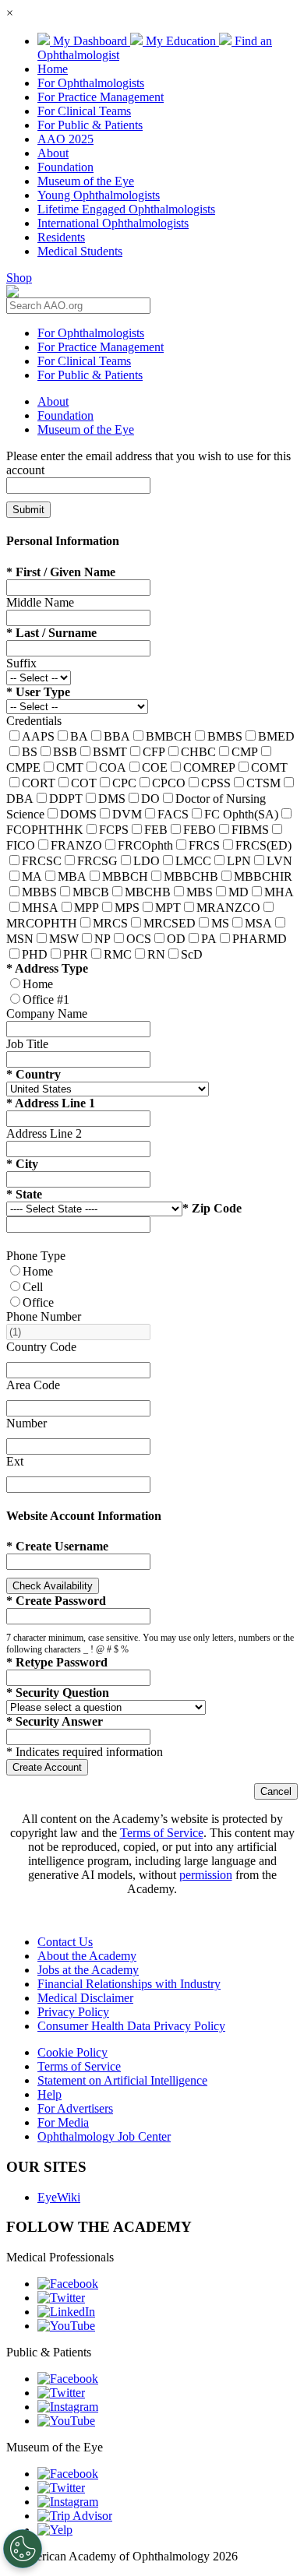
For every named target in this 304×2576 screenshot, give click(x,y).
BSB (65, 752)
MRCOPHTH (42, 923)
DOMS (78, 814)
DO (150, 799)
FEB (156, 830)
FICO (21, 845)
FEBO (200, 830)
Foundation (65, 167)
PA (209, 939)
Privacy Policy (73, 2012)
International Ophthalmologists (113, 223)
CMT (70, 767)
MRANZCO (228, 908)
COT (84, 783)
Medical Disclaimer (85, 1998)
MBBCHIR (263, 876)
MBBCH (125, 876)
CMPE (23, 767)
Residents (61, 237)
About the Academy (87, 1956)
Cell (33, 1287)
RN (156, 954)
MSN (20, 939)
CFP (154, 752)
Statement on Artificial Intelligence (122, 2080)
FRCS (204, 845)
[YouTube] (66, 2326)
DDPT (66, 799)
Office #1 (46, 999)
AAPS (38, 736)
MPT (168, 908)
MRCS (110, 923)
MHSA (40, 908)
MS (220, 923)
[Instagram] (68, 2407)
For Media (63, 2122)
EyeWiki (59, 2197)
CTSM (263, 783)
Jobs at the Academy (88, 1970)
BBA (117, 736)
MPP (87, 908)
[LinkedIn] (66, 2312)
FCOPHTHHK (45, 830)
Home (53, 69)
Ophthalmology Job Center (104, 2136)
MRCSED (170, 923)
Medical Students (80, 251)
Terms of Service (162, 1833)
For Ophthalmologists (91, 83)
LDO (147, 861)
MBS (200, 892)
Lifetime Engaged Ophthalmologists (126, 209)
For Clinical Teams (84, 111)
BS (30, 752)
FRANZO (76, 845)
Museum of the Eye (86, 181)
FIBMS (250, 830)
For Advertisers (75, 2108)
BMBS (225, 736)
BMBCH (169, 736)
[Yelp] (55, 2530)
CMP (245, 752)
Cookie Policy (72, 2052)
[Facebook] (68, 2284)
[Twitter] (61, 2298)
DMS (112, 799)
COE (155, 767)
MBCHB (148, 892)
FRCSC (42, 861)
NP (103, 939)
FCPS (114, 830)
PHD (35, 954)
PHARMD (260, 939)
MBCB (91, 892)
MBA (72, 876)
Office (38, 1302)
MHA (279, 892)
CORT (39, 783)
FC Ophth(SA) (241, 814)
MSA (258, 923)
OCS (139, 939)
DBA (20, 799)
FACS (173, 814)
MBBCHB (191, 876)
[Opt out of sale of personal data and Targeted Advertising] (23, 2549)
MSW (64, 939)
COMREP (209, 767)
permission (206, 1875)
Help (49, 2094)
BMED (276, 736)
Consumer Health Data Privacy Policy (131, 2026)
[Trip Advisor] (75, 2516)
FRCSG (97, 861)
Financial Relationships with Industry (129, 1984)
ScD (192, 954)
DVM (127, 814)
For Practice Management (101, 97)
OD (176, 939)
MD (239, 892)
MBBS (39, 892)
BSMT (110, 752)
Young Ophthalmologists (99, 195)
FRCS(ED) (263, 845)
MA (32, 876)
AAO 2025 (65, 139)
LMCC (193, 861)
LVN (279, 861)
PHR (76, 954)
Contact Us (65, 1942)
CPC (124, 783)
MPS (127, 908)
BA (79, 736)
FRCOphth (145, 845)
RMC (118, 954)
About (53, 153)
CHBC (198, 752)
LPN (239, 861)
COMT (269, 767)
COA (113, 767)
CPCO (169, 783)
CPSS (216, 783)
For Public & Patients (90, 125)
